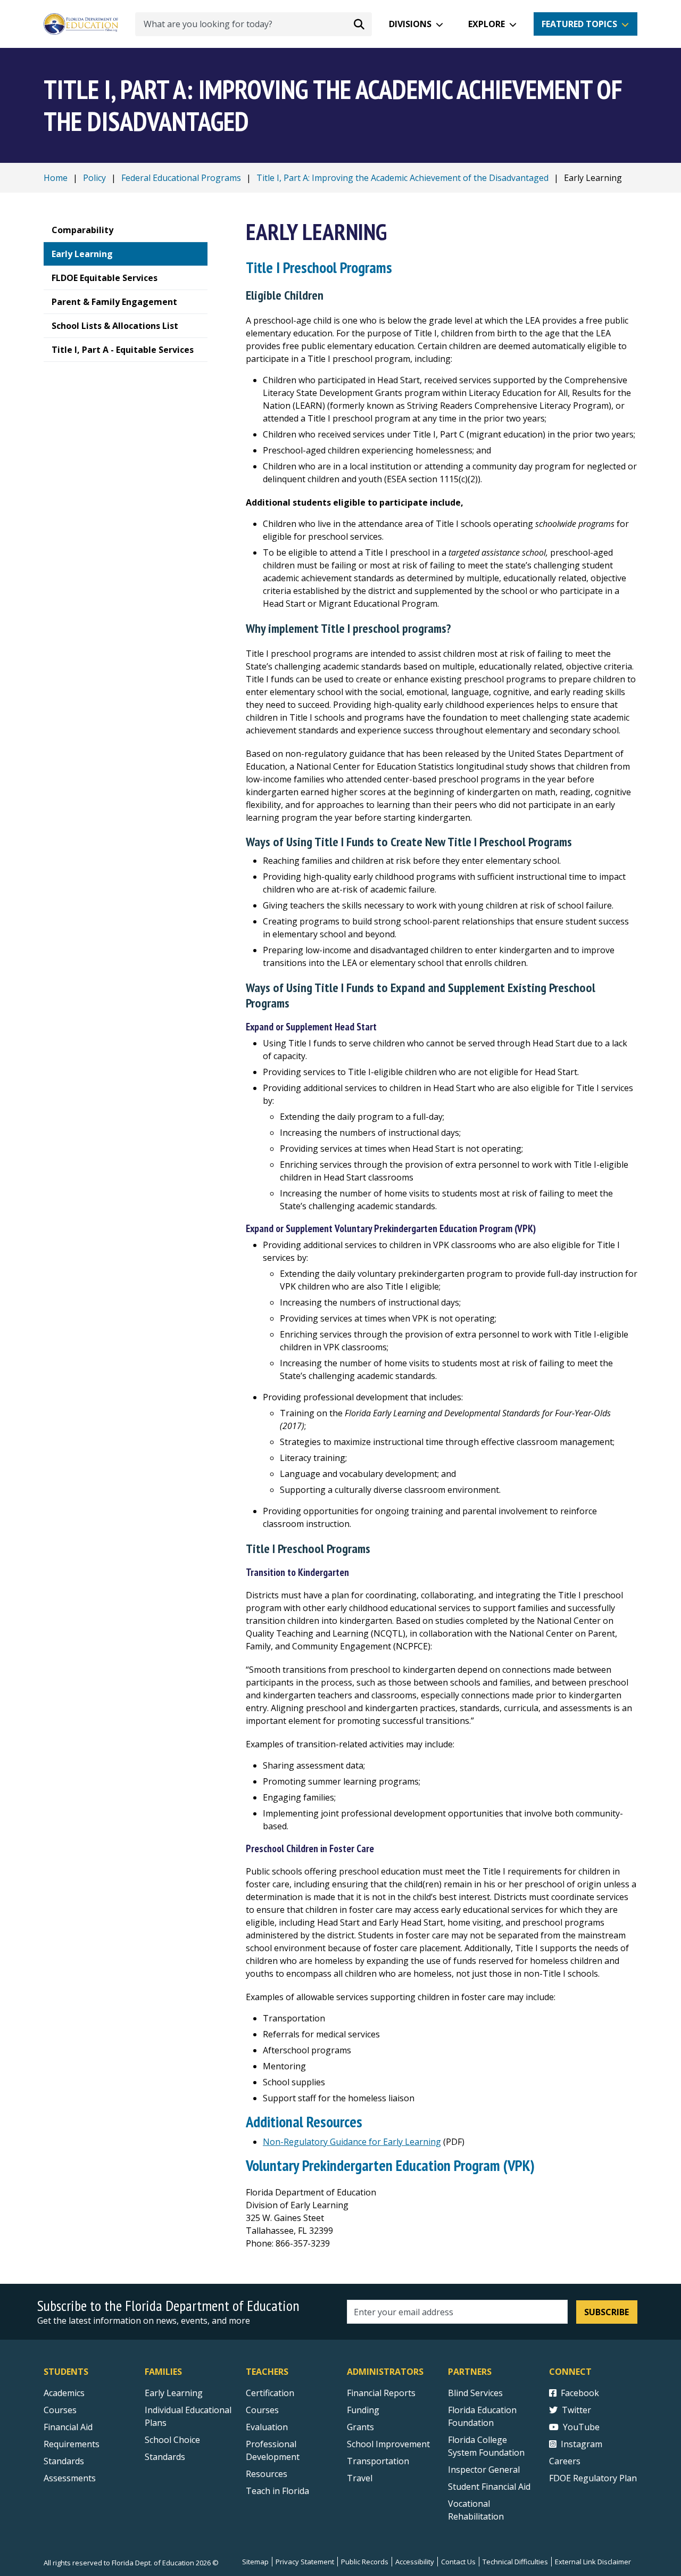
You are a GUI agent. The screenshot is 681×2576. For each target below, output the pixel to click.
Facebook (580, 2393)
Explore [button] (487, 24)
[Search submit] (359, 24)
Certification (270, 2393)
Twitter (576, 2410)
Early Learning (174, 2393)
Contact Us (458, 2562)
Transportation (378, 2461)
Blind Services (475, 2393)
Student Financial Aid (489, 2487)
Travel (360, 2478)
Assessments (70, 2478)
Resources (267, 2474)
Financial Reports (381, 2393)
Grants (360, 2427)
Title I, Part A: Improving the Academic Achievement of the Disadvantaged (402, 178)
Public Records (365, 2562)
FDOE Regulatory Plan (593, 2478)
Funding (363, 2410)
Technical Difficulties (515, 2562)
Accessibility (415, 2562)
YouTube (581, 2427)
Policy (94, 178)
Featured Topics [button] (579, 24)
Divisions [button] (410, 24)
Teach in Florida (277, 2491)
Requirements (72, 2444)
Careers (565, 2461)
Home (56, 178)
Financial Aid (68, 2427)
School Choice (172, 2440)
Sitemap (255, 2562)
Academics (64, 2393)
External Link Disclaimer (593, 2562)
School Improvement (388, 2444)
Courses (60, 2410)
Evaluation (267, 2427)
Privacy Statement (305, 2562)
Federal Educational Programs (181, 178)
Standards (64, 2461)
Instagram (582, 2444)
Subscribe (607, 2312)
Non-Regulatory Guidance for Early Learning (352, 2142)
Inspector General (484, 2470)
